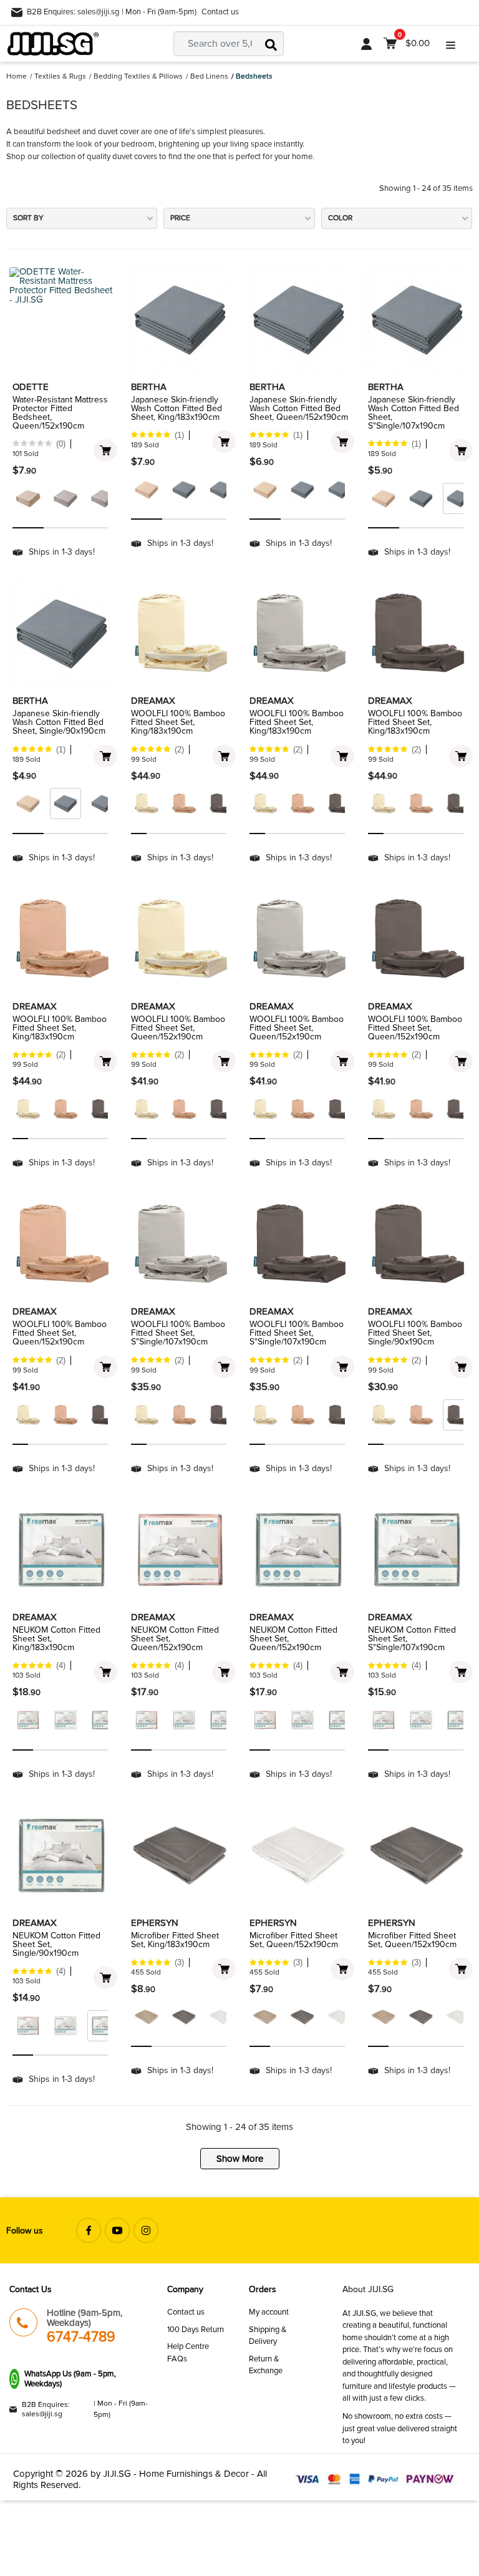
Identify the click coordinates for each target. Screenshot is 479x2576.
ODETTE (31, 387)
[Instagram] (146, 2230)
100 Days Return (196, 2330)
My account (269, 2312)
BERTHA (149, 387)
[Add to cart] (105, 450)
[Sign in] (366, 44)
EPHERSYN (155, 1923)
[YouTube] (117, 2230)
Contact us (220, 12)
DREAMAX (153, 701)
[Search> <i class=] (271, 44)
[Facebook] (89, 2230)
